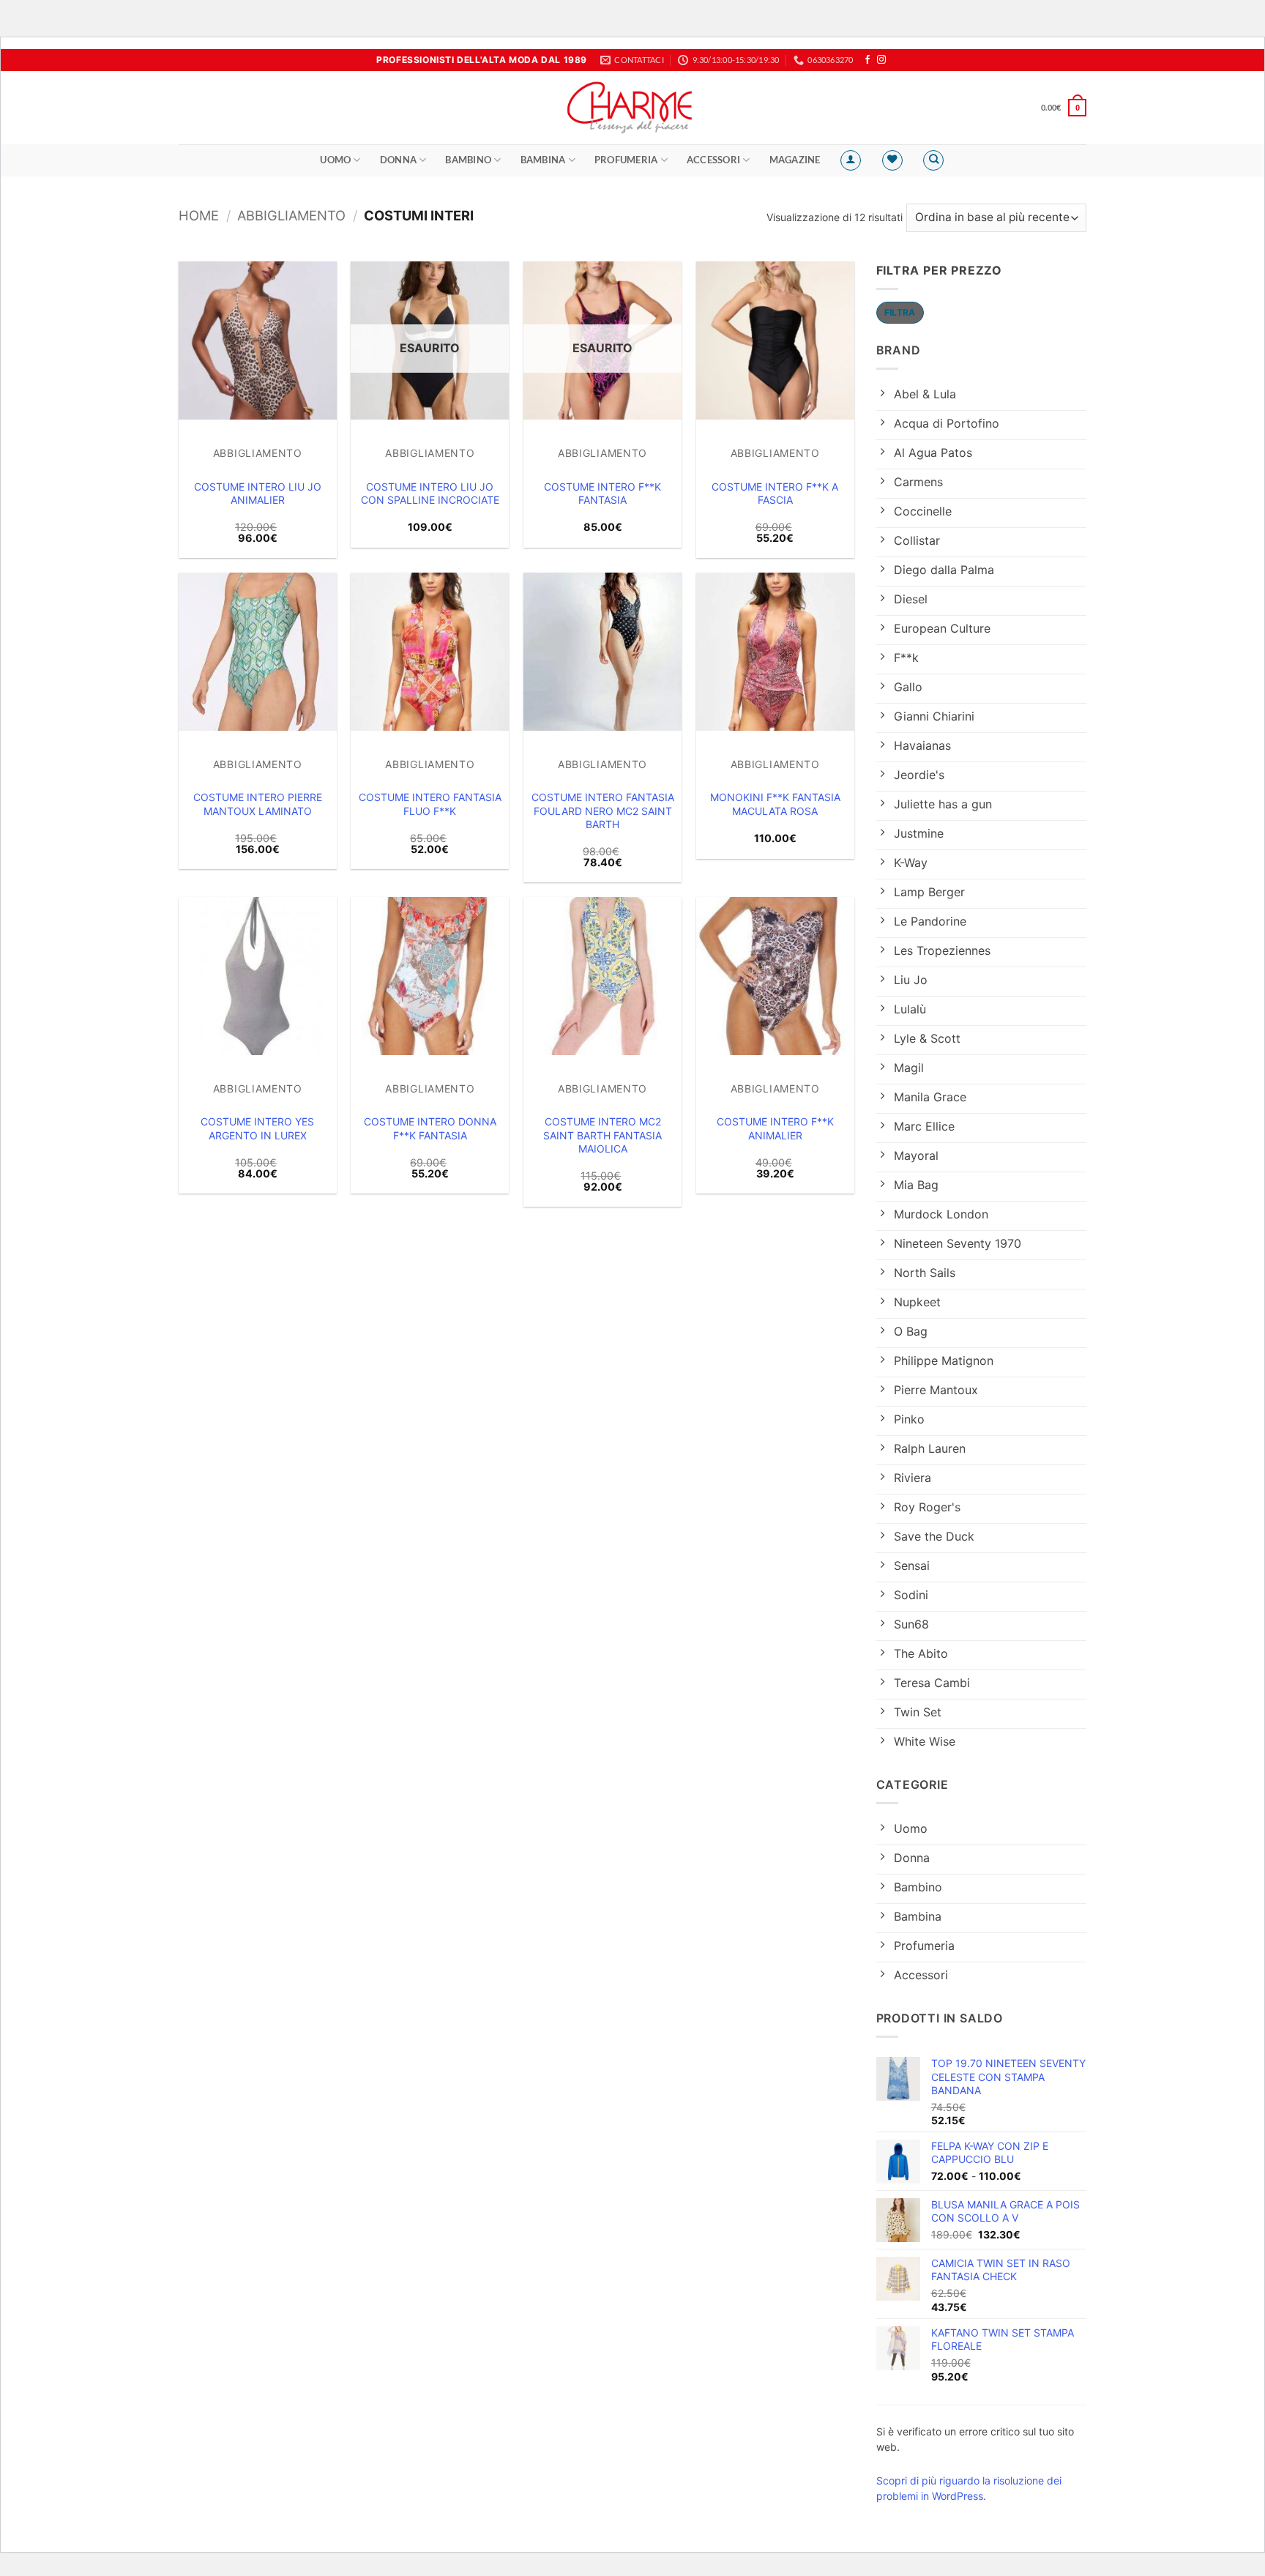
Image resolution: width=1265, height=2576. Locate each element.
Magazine (795, 160)
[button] (1064, 107)
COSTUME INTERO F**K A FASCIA (775, 493)
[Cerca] (933, 160)
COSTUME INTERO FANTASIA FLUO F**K (430, 804)
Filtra (900, 312)
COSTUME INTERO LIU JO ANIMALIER (258, 493)
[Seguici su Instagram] (881, 60)
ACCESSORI (713, 160)
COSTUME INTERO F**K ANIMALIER (775, 1128)
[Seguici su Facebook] (867, 60)
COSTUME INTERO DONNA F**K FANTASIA (430, 1128)
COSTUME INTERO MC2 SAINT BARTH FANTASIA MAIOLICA (602, 1135)
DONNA (398, 160)
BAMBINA (543, 160)
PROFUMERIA (626, 160)
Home (199, 215)
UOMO (335, 160)
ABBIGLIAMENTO (291, 215)
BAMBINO (468, 160)
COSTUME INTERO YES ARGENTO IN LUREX (257, 1128)
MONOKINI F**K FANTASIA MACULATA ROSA (775, 804)
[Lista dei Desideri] (892, 160)
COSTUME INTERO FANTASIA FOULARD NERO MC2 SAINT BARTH (603, 810)
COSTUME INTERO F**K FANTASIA (602, 493)
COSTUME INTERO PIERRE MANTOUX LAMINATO (258, 804)
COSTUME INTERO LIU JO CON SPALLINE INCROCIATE (430, 493)
